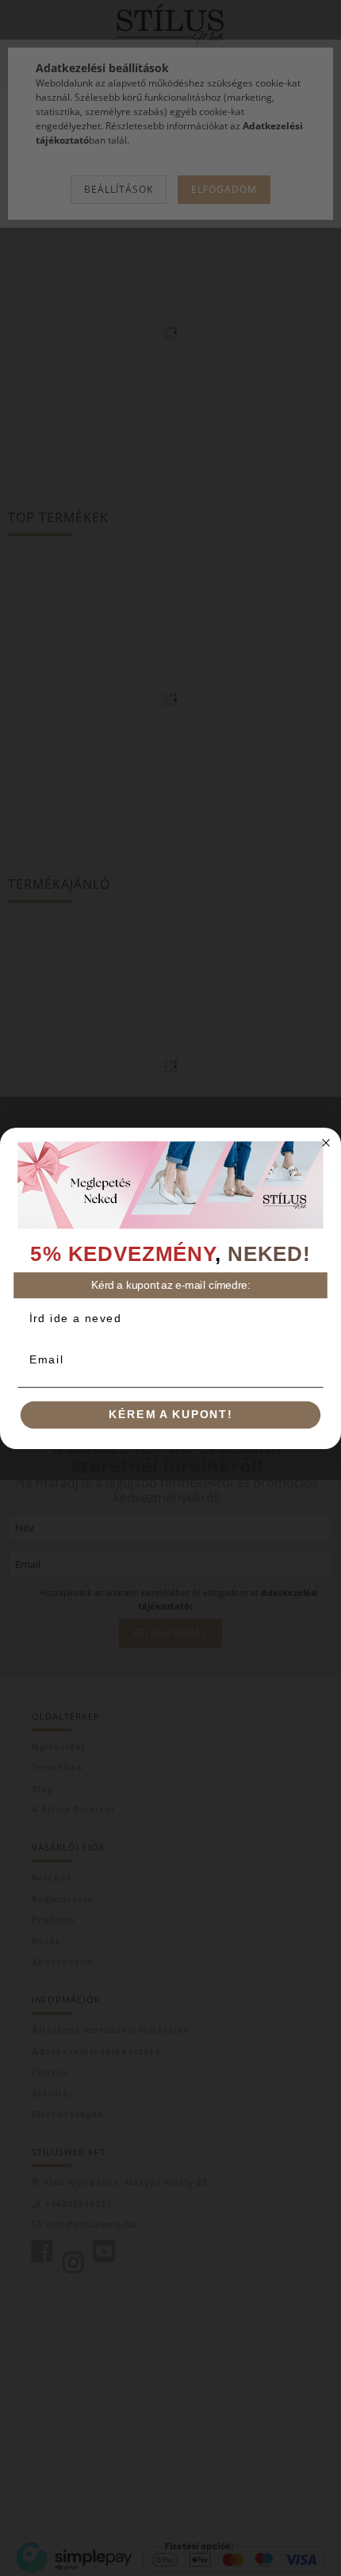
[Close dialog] (326, 1142)
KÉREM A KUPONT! (170, 1415)
